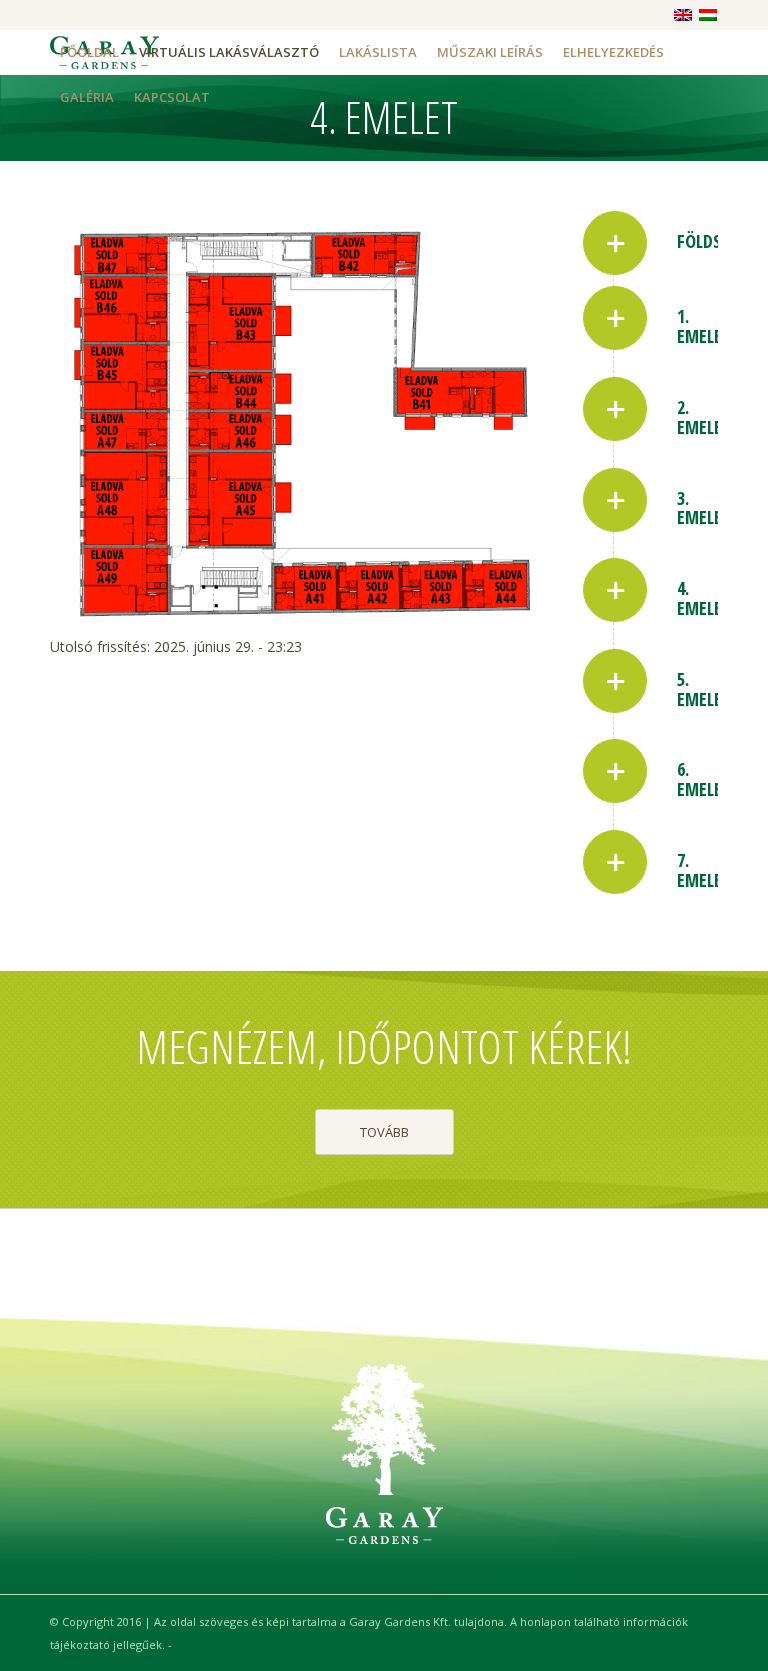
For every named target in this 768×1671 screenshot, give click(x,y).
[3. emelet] (615, 500)
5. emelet (704, 689)
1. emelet (704, 326)
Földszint (716, 241)
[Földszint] (615, 243)
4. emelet (704, 598)
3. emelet (704, 508)
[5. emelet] (615, 681)
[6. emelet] (615, 771)
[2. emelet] (615, 409)
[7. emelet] (615, 862)
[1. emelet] (615, 318)
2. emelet (704, 417)
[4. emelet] (615, 590)
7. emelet (704, 870)
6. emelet (704, 779)
